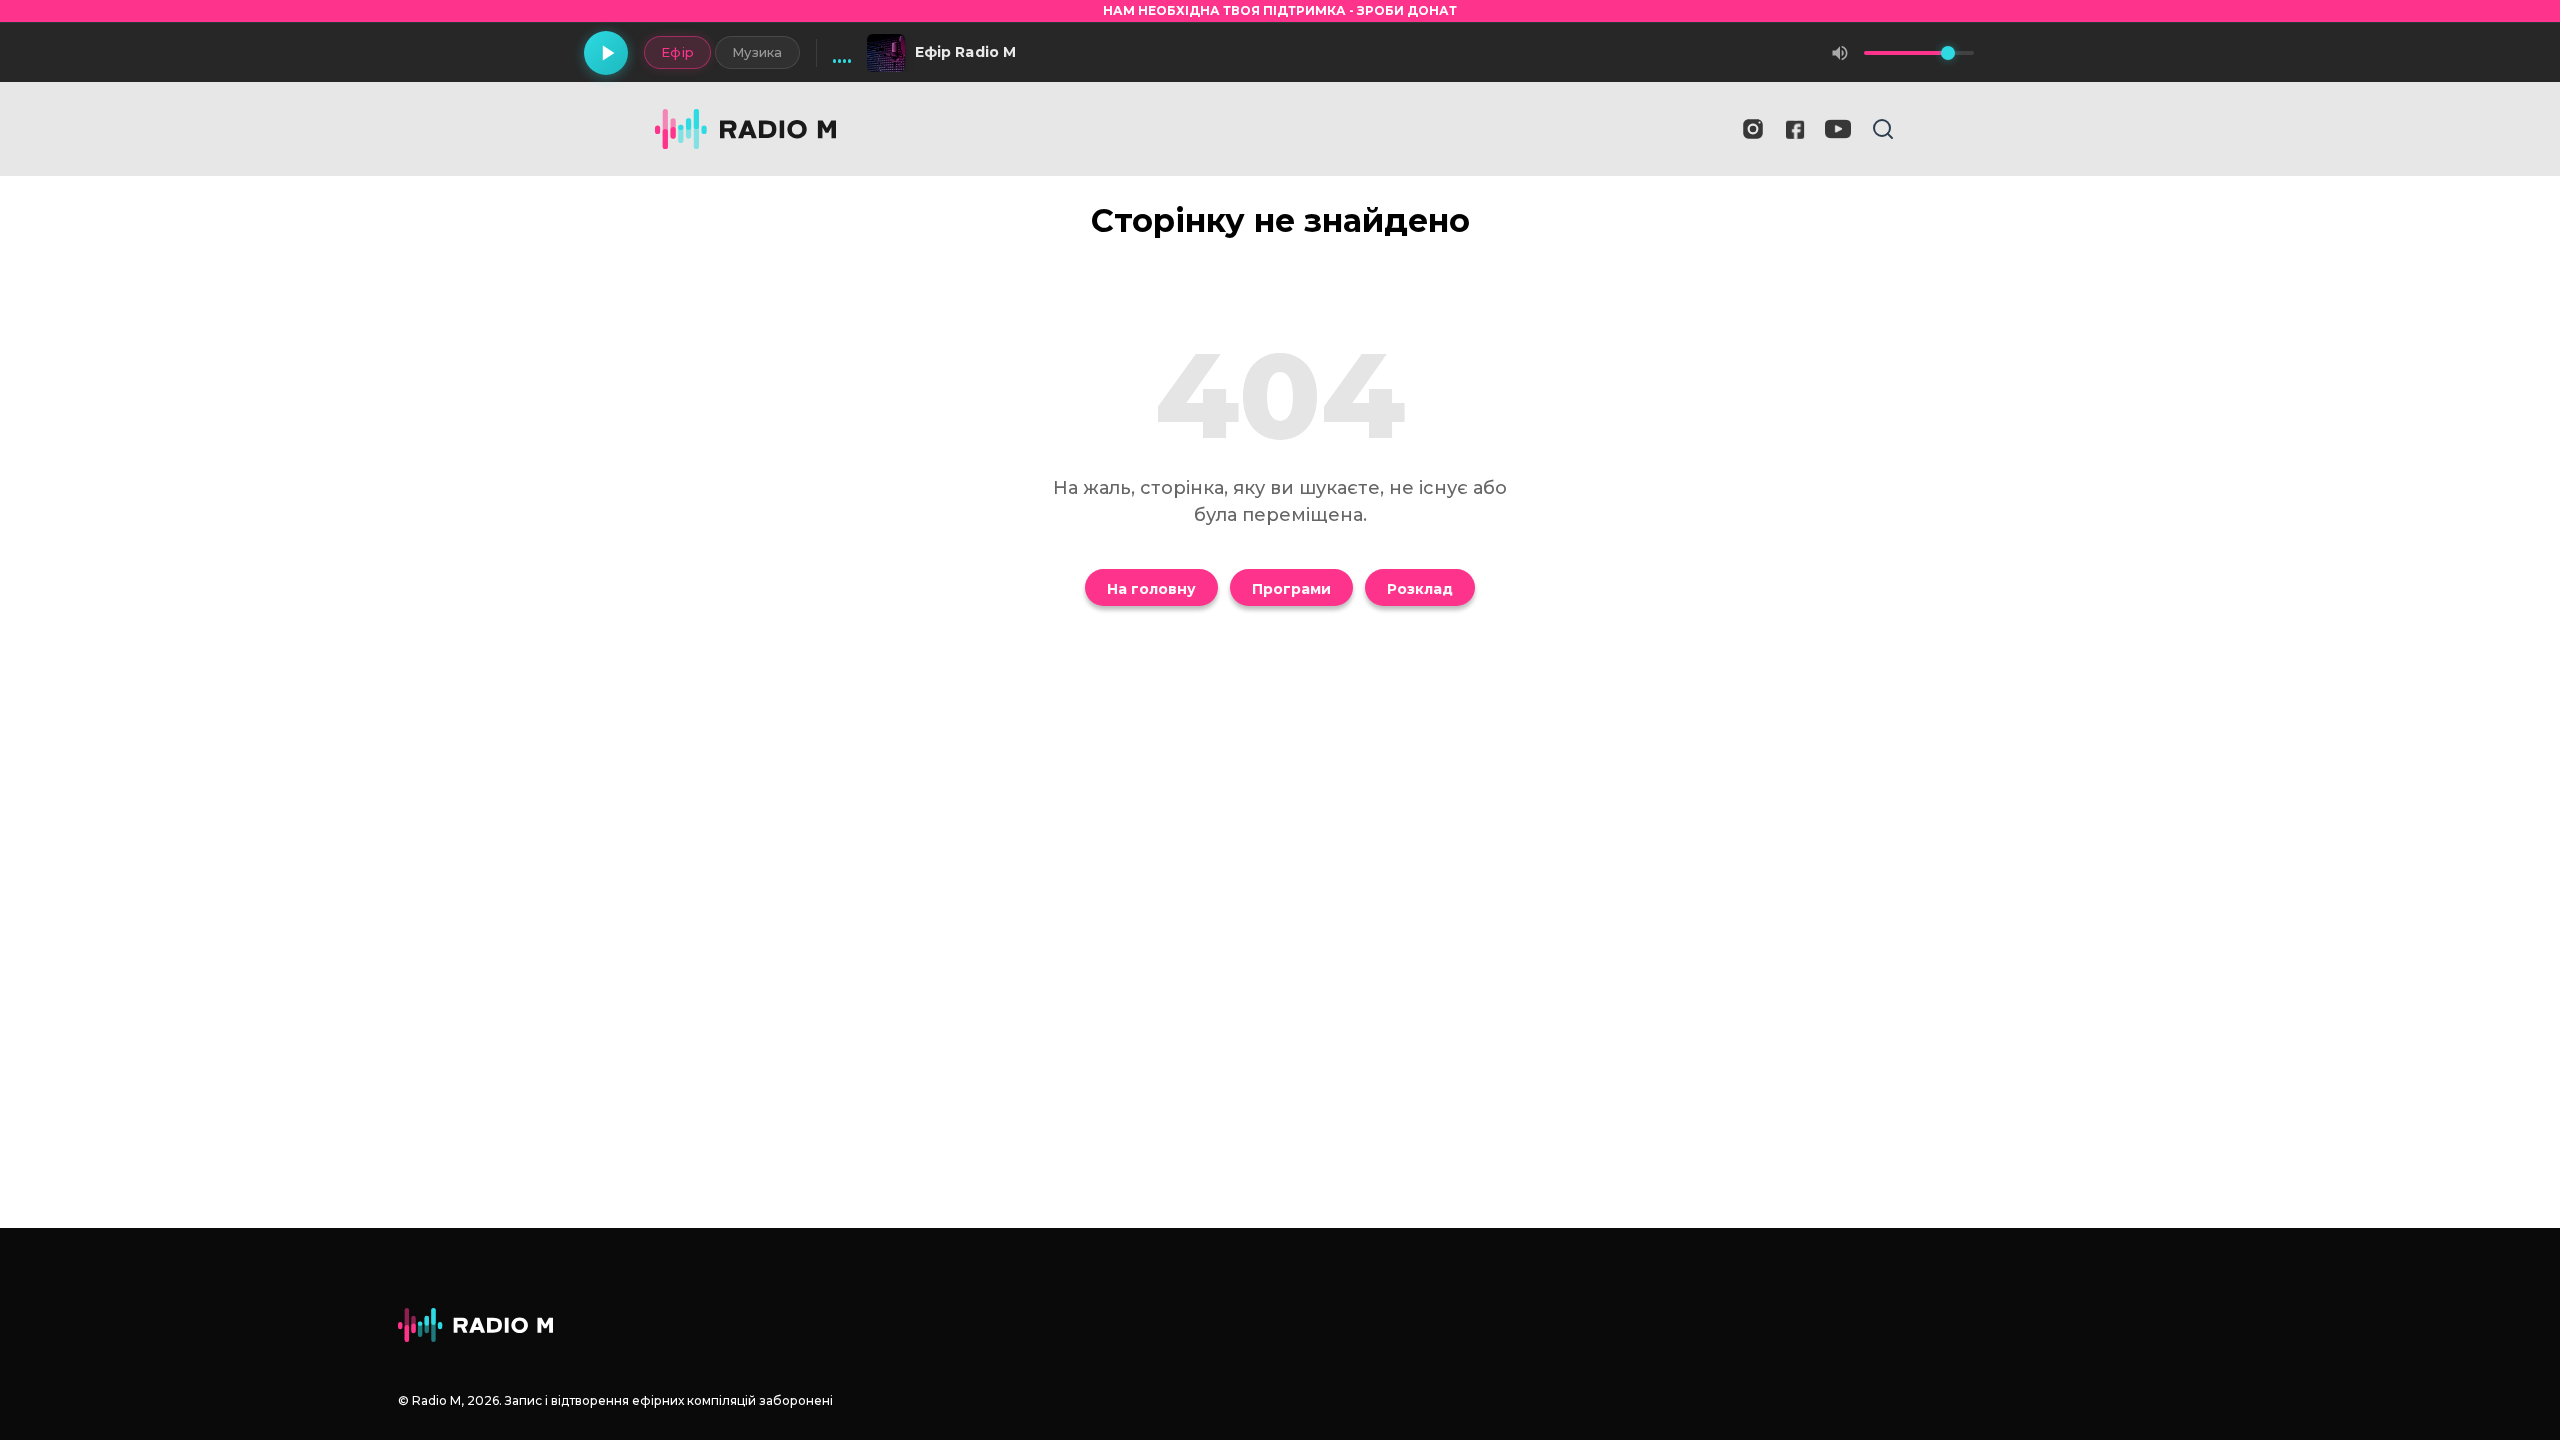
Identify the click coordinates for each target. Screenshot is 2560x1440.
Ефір (677, 52)
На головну (1151, 589)
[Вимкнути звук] (1840, 53)
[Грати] (606, 53)
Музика (757, 52)
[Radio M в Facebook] (1795, 129)
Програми (1291, 589)
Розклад (1420, 589)
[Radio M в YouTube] (1838, 129)
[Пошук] (1883, 129)
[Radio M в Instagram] (1753, 129)
